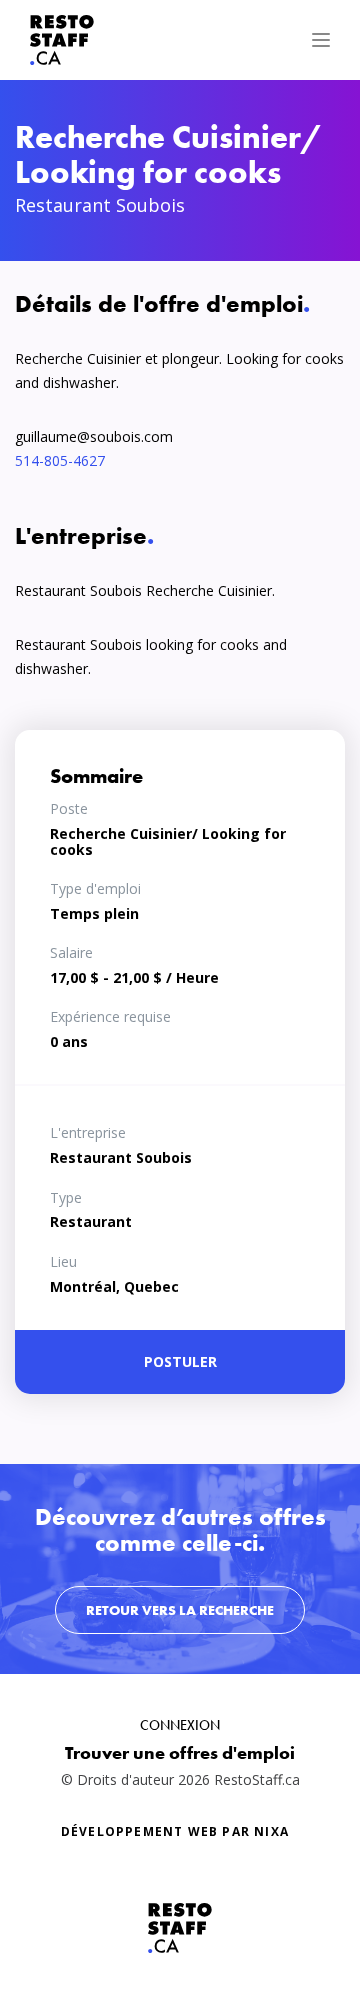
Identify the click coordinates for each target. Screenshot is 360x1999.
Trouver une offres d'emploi (180, 1752)
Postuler (180, 1361)
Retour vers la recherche (180, 1610)
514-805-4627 (60, 460)
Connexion (180, 1725)
